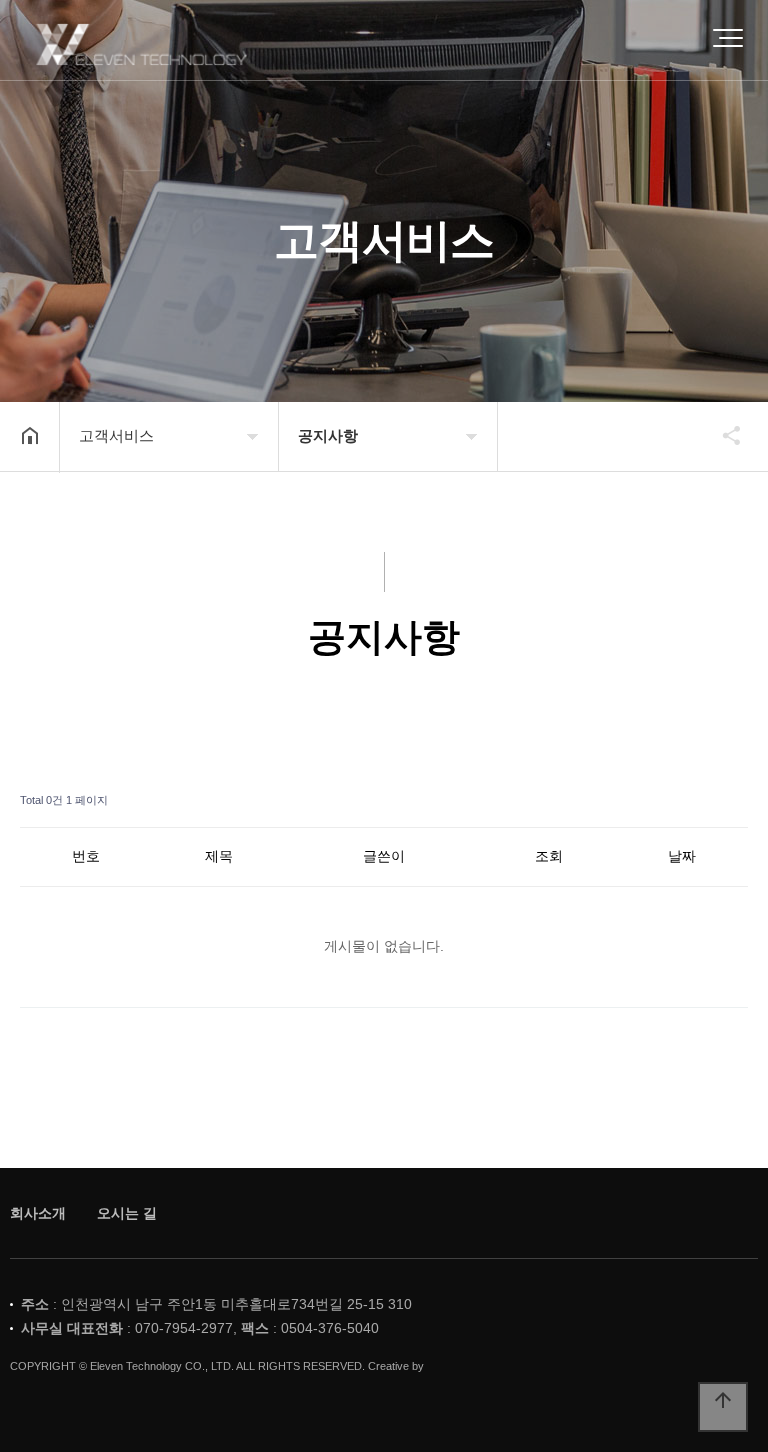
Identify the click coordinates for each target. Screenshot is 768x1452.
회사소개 (38, 1213)
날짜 (682, 856)
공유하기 (722, 435)
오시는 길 (127, 1213)
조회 (549, 856)
